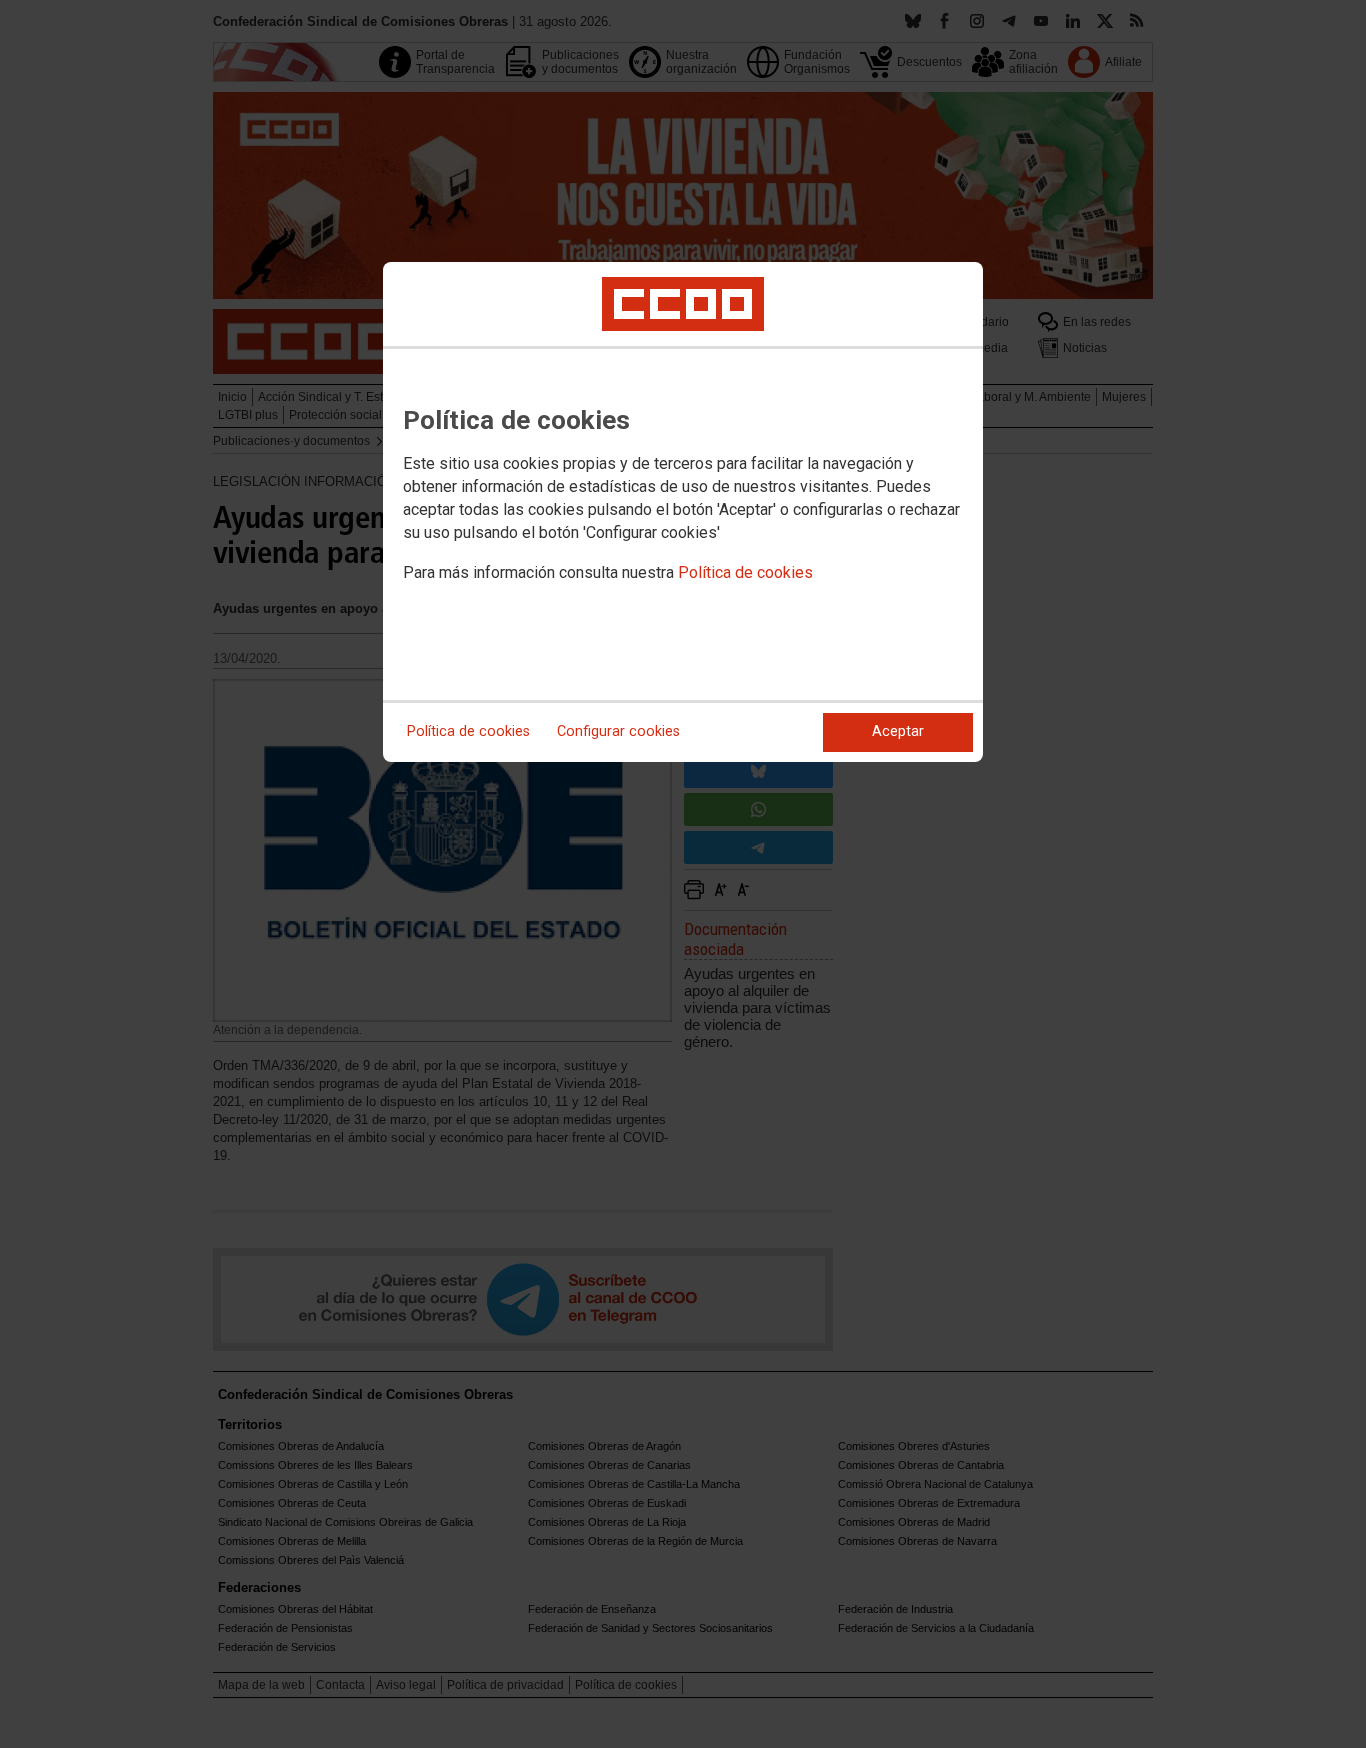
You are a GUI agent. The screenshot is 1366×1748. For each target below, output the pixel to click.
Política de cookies (745, 572)
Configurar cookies (618, 731)
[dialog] (683, 512)
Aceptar (898, 731)
